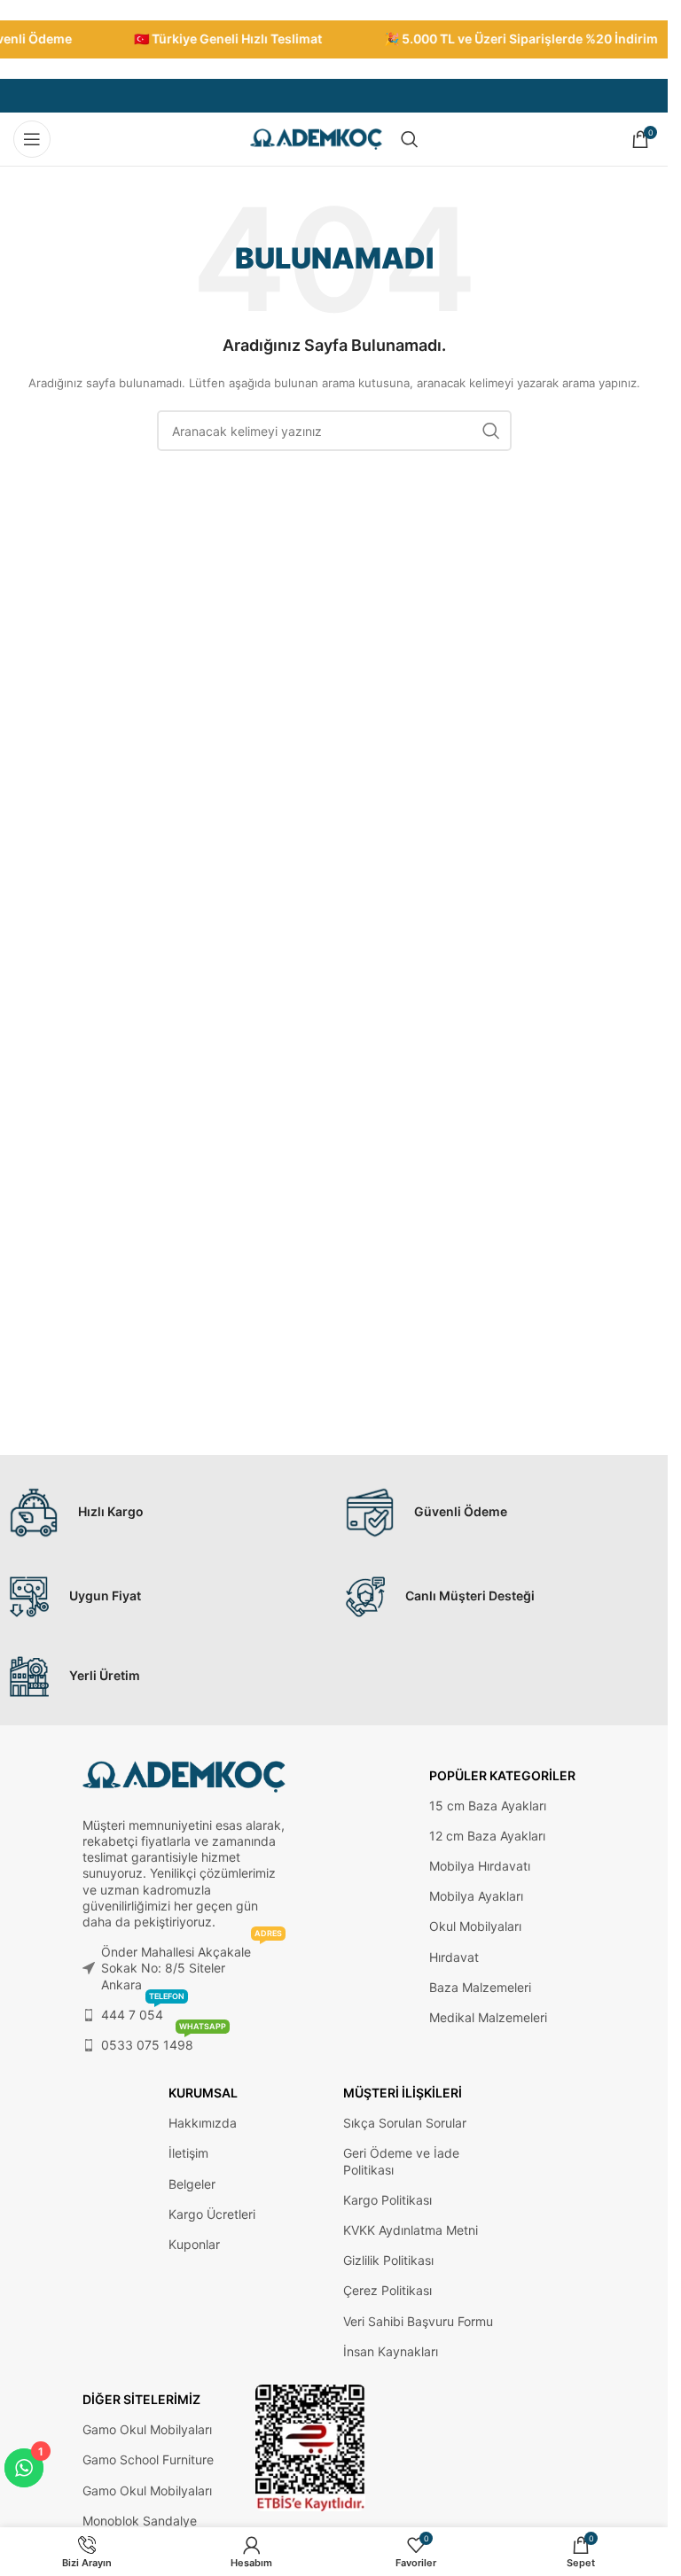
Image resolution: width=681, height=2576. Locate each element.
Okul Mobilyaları (475, 1926)
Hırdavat (454, 1957)
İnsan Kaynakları (391, 2351)
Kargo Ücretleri (212, 2214)
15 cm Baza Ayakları (488, 1806)
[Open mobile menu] (32, 139)
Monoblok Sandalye (140, 2521)
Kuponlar (194, 2244)
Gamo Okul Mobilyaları (147, 2429)
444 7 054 (143, 2011)
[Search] (410, 139)
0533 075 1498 (164, 2041)
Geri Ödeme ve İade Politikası (401, 2161)
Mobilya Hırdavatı (480, 1866)
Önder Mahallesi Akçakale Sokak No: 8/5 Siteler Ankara (192, 1964)
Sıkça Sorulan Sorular (405, 2123)
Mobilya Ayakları (476, 1896)
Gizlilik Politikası (388, 2260)
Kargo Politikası (387, 2200)
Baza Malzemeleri (480, 1987)
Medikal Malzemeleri (488, 2017)
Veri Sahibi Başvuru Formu (418, 2321)
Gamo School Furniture (148, 2459)
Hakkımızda (203, 2123)
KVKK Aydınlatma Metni (411, 2230)
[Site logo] (317, 138)
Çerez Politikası (387, 2290)
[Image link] (310, 2447)
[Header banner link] (334, 39)
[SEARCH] (491, 431)
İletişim (188, 2153)
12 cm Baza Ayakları (487, 1836)
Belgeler (192, 2184)
